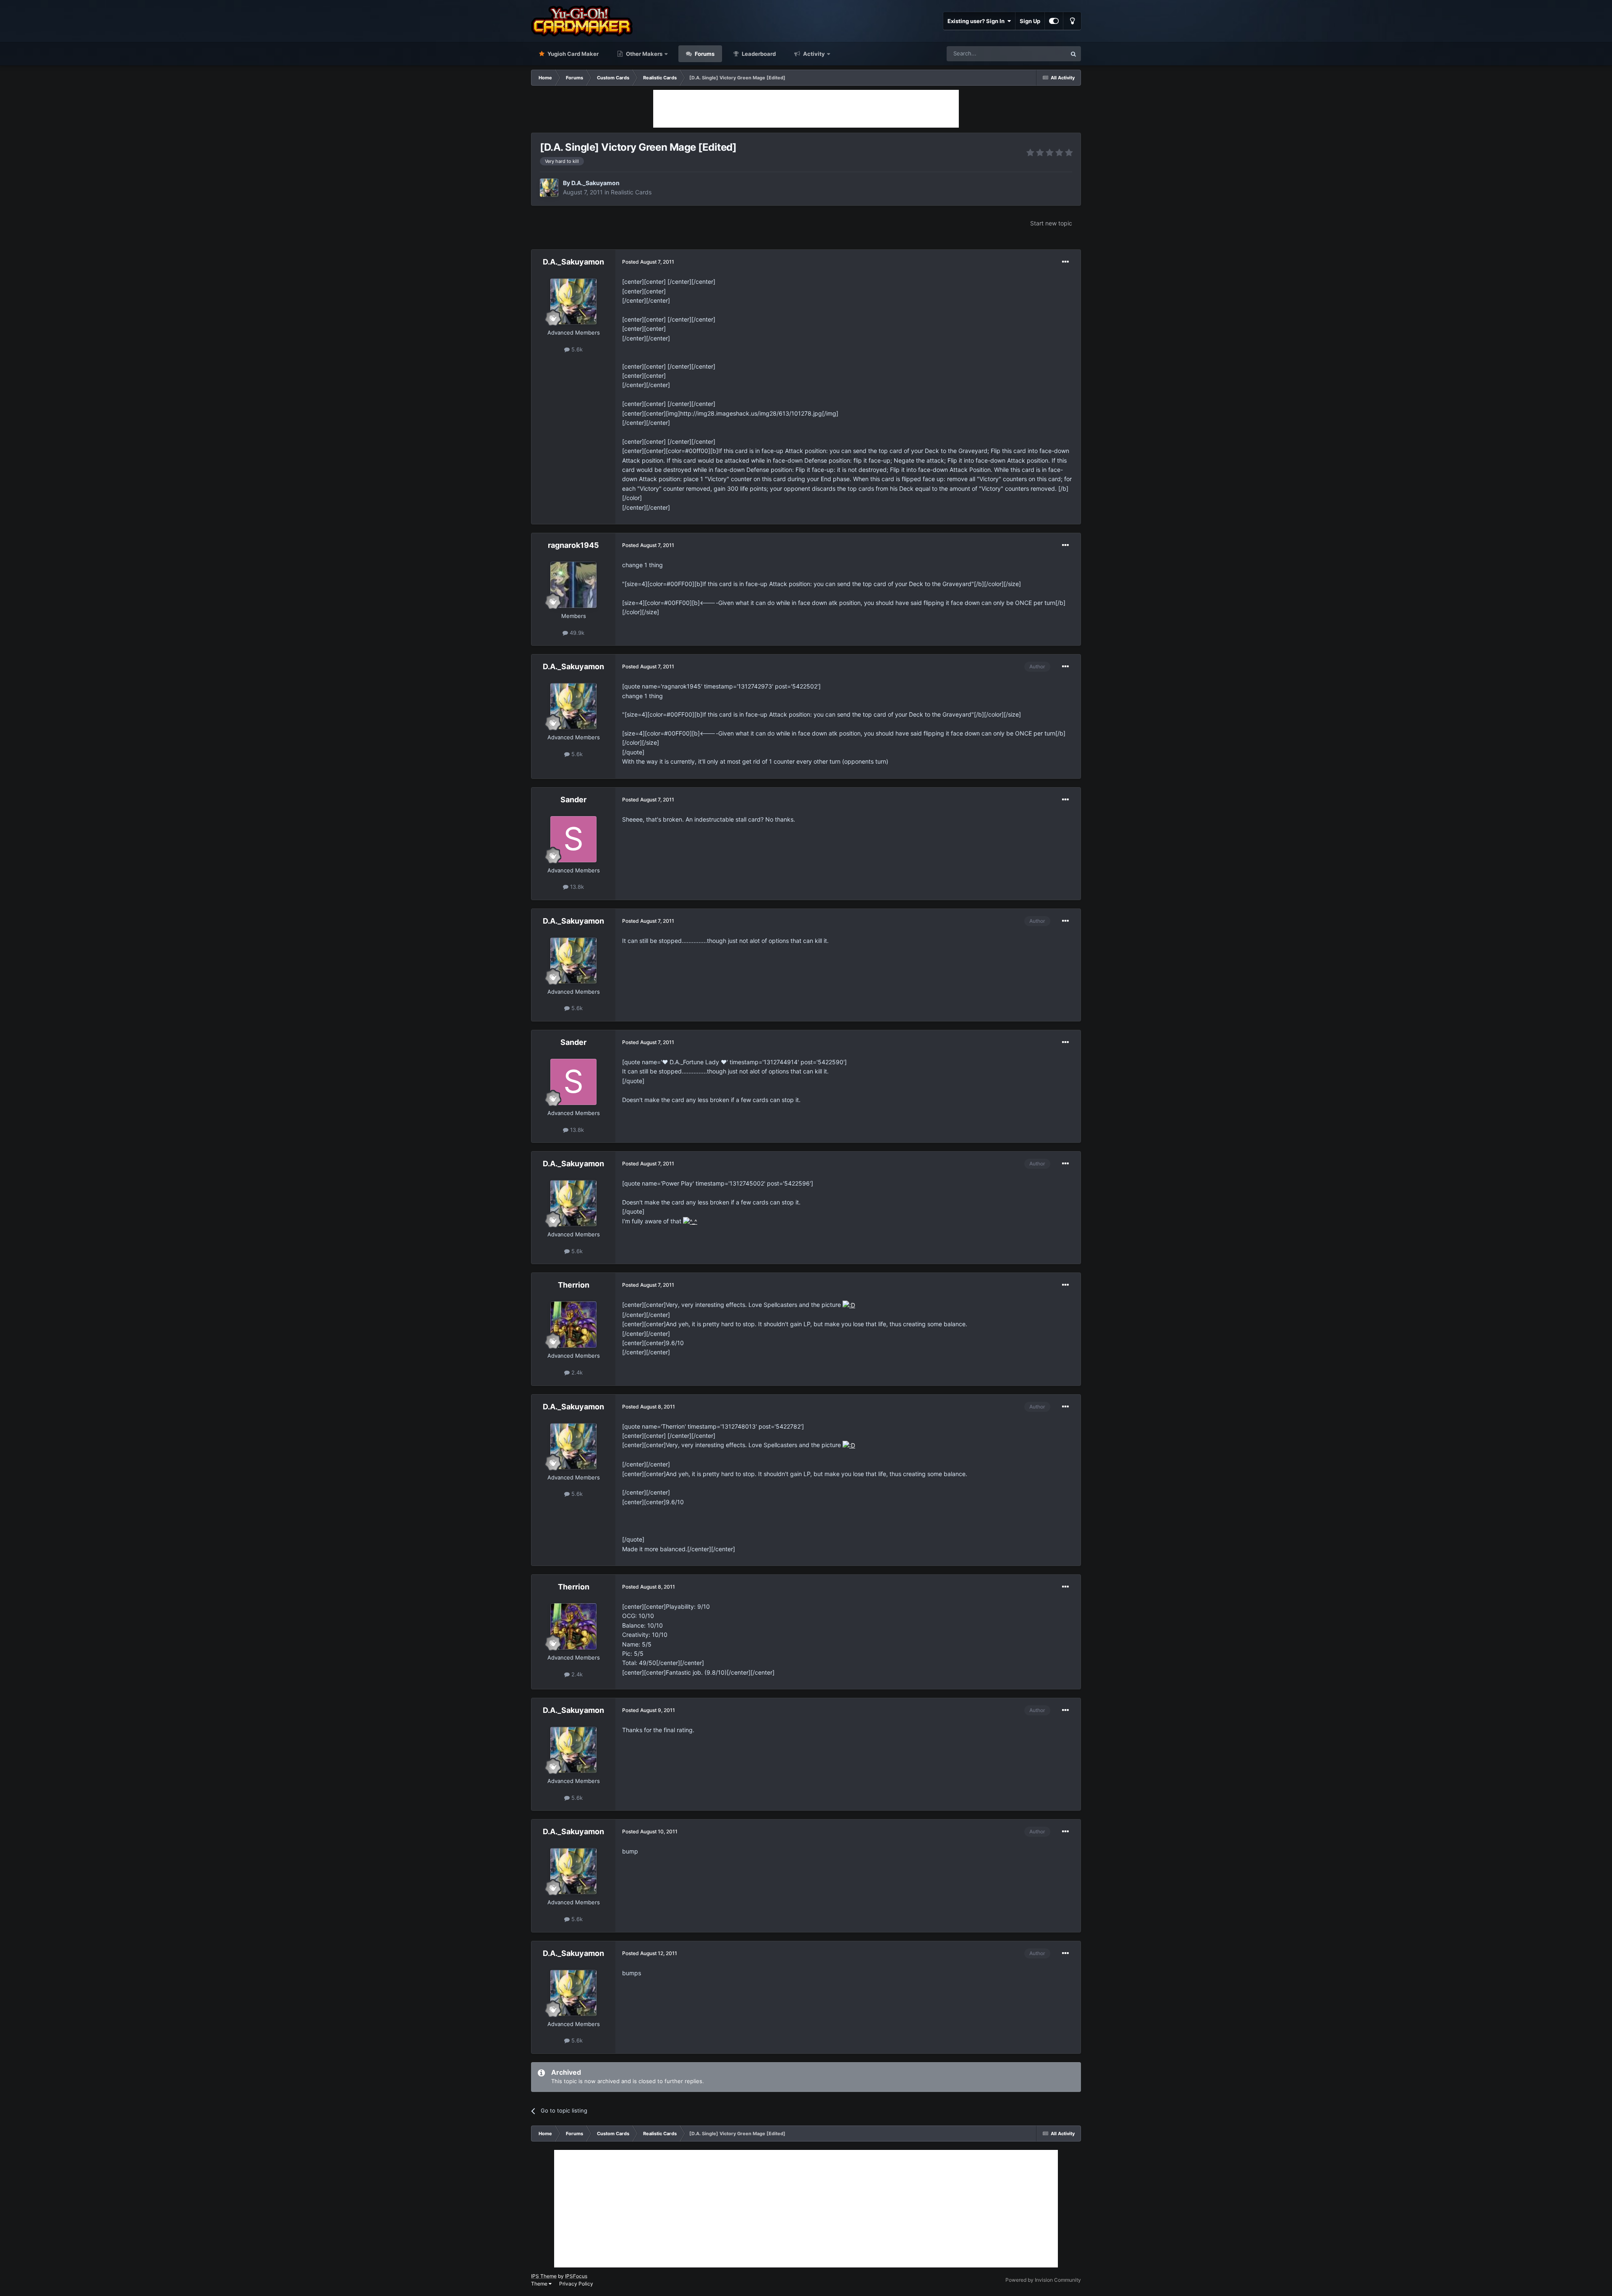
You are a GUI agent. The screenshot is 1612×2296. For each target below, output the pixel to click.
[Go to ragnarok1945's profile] (573, 585)
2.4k (576, 1372)
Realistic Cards (631, 192)
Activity (813, 54)
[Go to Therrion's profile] (573, 1325)
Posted (648, 262)
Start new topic (1051, 223)
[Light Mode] (1072, 21)
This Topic (1042, 54)
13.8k (576, 887)
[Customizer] (1054, 21)
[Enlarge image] (690, 1221)
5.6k (576, 349)
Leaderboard (758, 54)
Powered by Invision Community (1043, 2280)
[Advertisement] (806, 109)
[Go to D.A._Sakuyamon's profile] (549, 188)
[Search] (1073, 54)
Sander (573, 800)
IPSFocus (576, 2276)
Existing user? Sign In (977, 21)
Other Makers (644, 54)
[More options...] (1065, 262)
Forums (704, 54)
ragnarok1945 (573, 545)
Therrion (574, 1285)
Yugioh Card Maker (572, 54)
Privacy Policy (576, 2284)
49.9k (576, 633)
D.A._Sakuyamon (595, 183)
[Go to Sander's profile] (573, 839)
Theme (540, 2284)
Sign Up (1030, 21)
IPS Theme (544, 2276)
